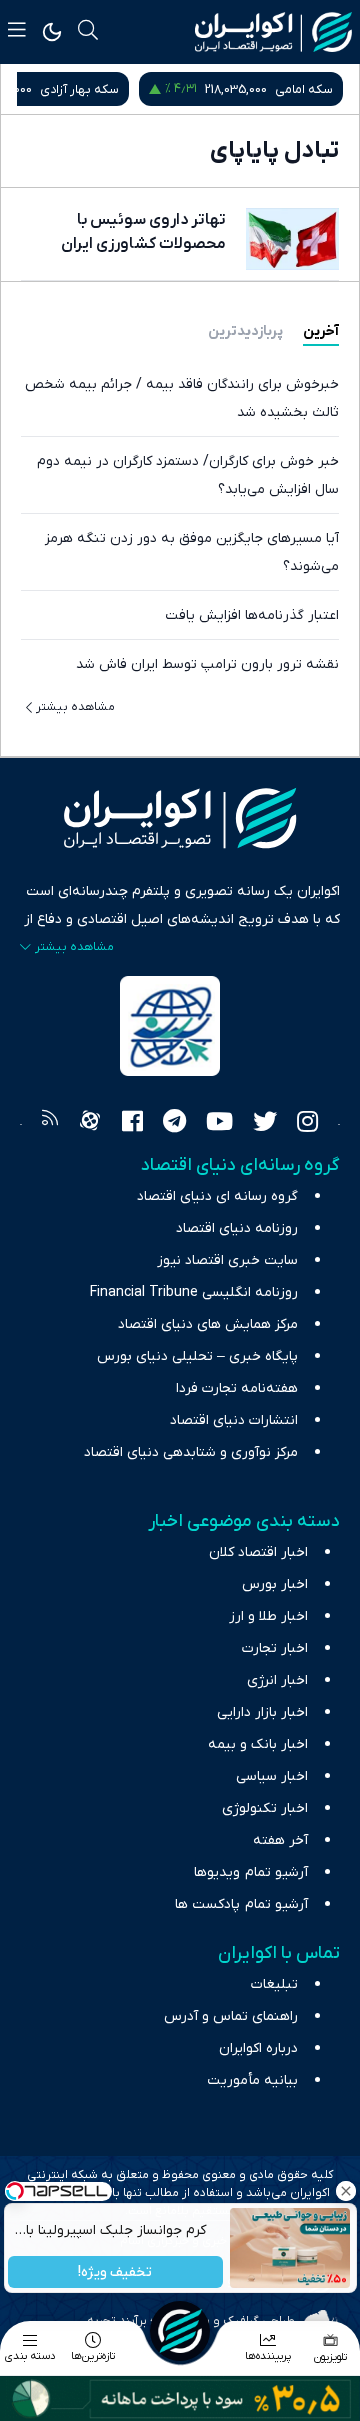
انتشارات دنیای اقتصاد (234, 1420)
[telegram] (174, 1124)
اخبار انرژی (277, 1680)
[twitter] (265, 1124)
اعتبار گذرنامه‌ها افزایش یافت (252, 615)
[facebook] (132, 1124)
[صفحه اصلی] (180, 2331)
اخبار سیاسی (272, 1776)
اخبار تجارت (275, 1648)
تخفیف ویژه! (115, 2272)
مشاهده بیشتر (75, 707)
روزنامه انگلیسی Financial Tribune (194, 1292)
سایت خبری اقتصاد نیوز (227, 1260)
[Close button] (345, 2191)
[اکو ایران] (273, 32)
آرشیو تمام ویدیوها (251, 1872)
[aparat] (90, 1124)
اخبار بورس (275, 1584)
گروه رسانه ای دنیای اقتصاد (217, 1196)
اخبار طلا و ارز (268, 1616)
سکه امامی (304, 89)
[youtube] (219, 1124)
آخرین (321, 331)
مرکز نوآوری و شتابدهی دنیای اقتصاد (191, 1452)
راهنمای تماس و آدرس (231, 2016)
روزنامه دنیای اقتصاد (237, 1228)
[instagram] (307, 1124)
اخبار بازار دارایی (262, 1712)
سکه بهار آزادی (79, 89)
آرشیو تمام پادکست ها (241, 1904)
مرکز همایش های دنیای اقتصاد (208, 1324)
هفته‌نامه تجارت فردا (237, 1388)
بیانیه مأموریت (252, 2080)
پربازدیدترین (245, 331)
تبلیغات (274, 1984)
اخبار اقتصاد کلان (258, 1552)
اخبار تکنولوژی (265, 1808)
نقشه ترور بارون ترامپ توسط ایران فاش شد (207, 664)
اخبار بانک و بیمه (258, 1744)
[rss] (50, 1124)
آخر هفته (280, 1840)
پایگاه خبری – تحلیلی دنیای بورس (197, 1356)
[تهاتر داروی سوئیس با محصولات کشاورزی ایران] (292, 239)
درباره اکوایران (258, 2048)
